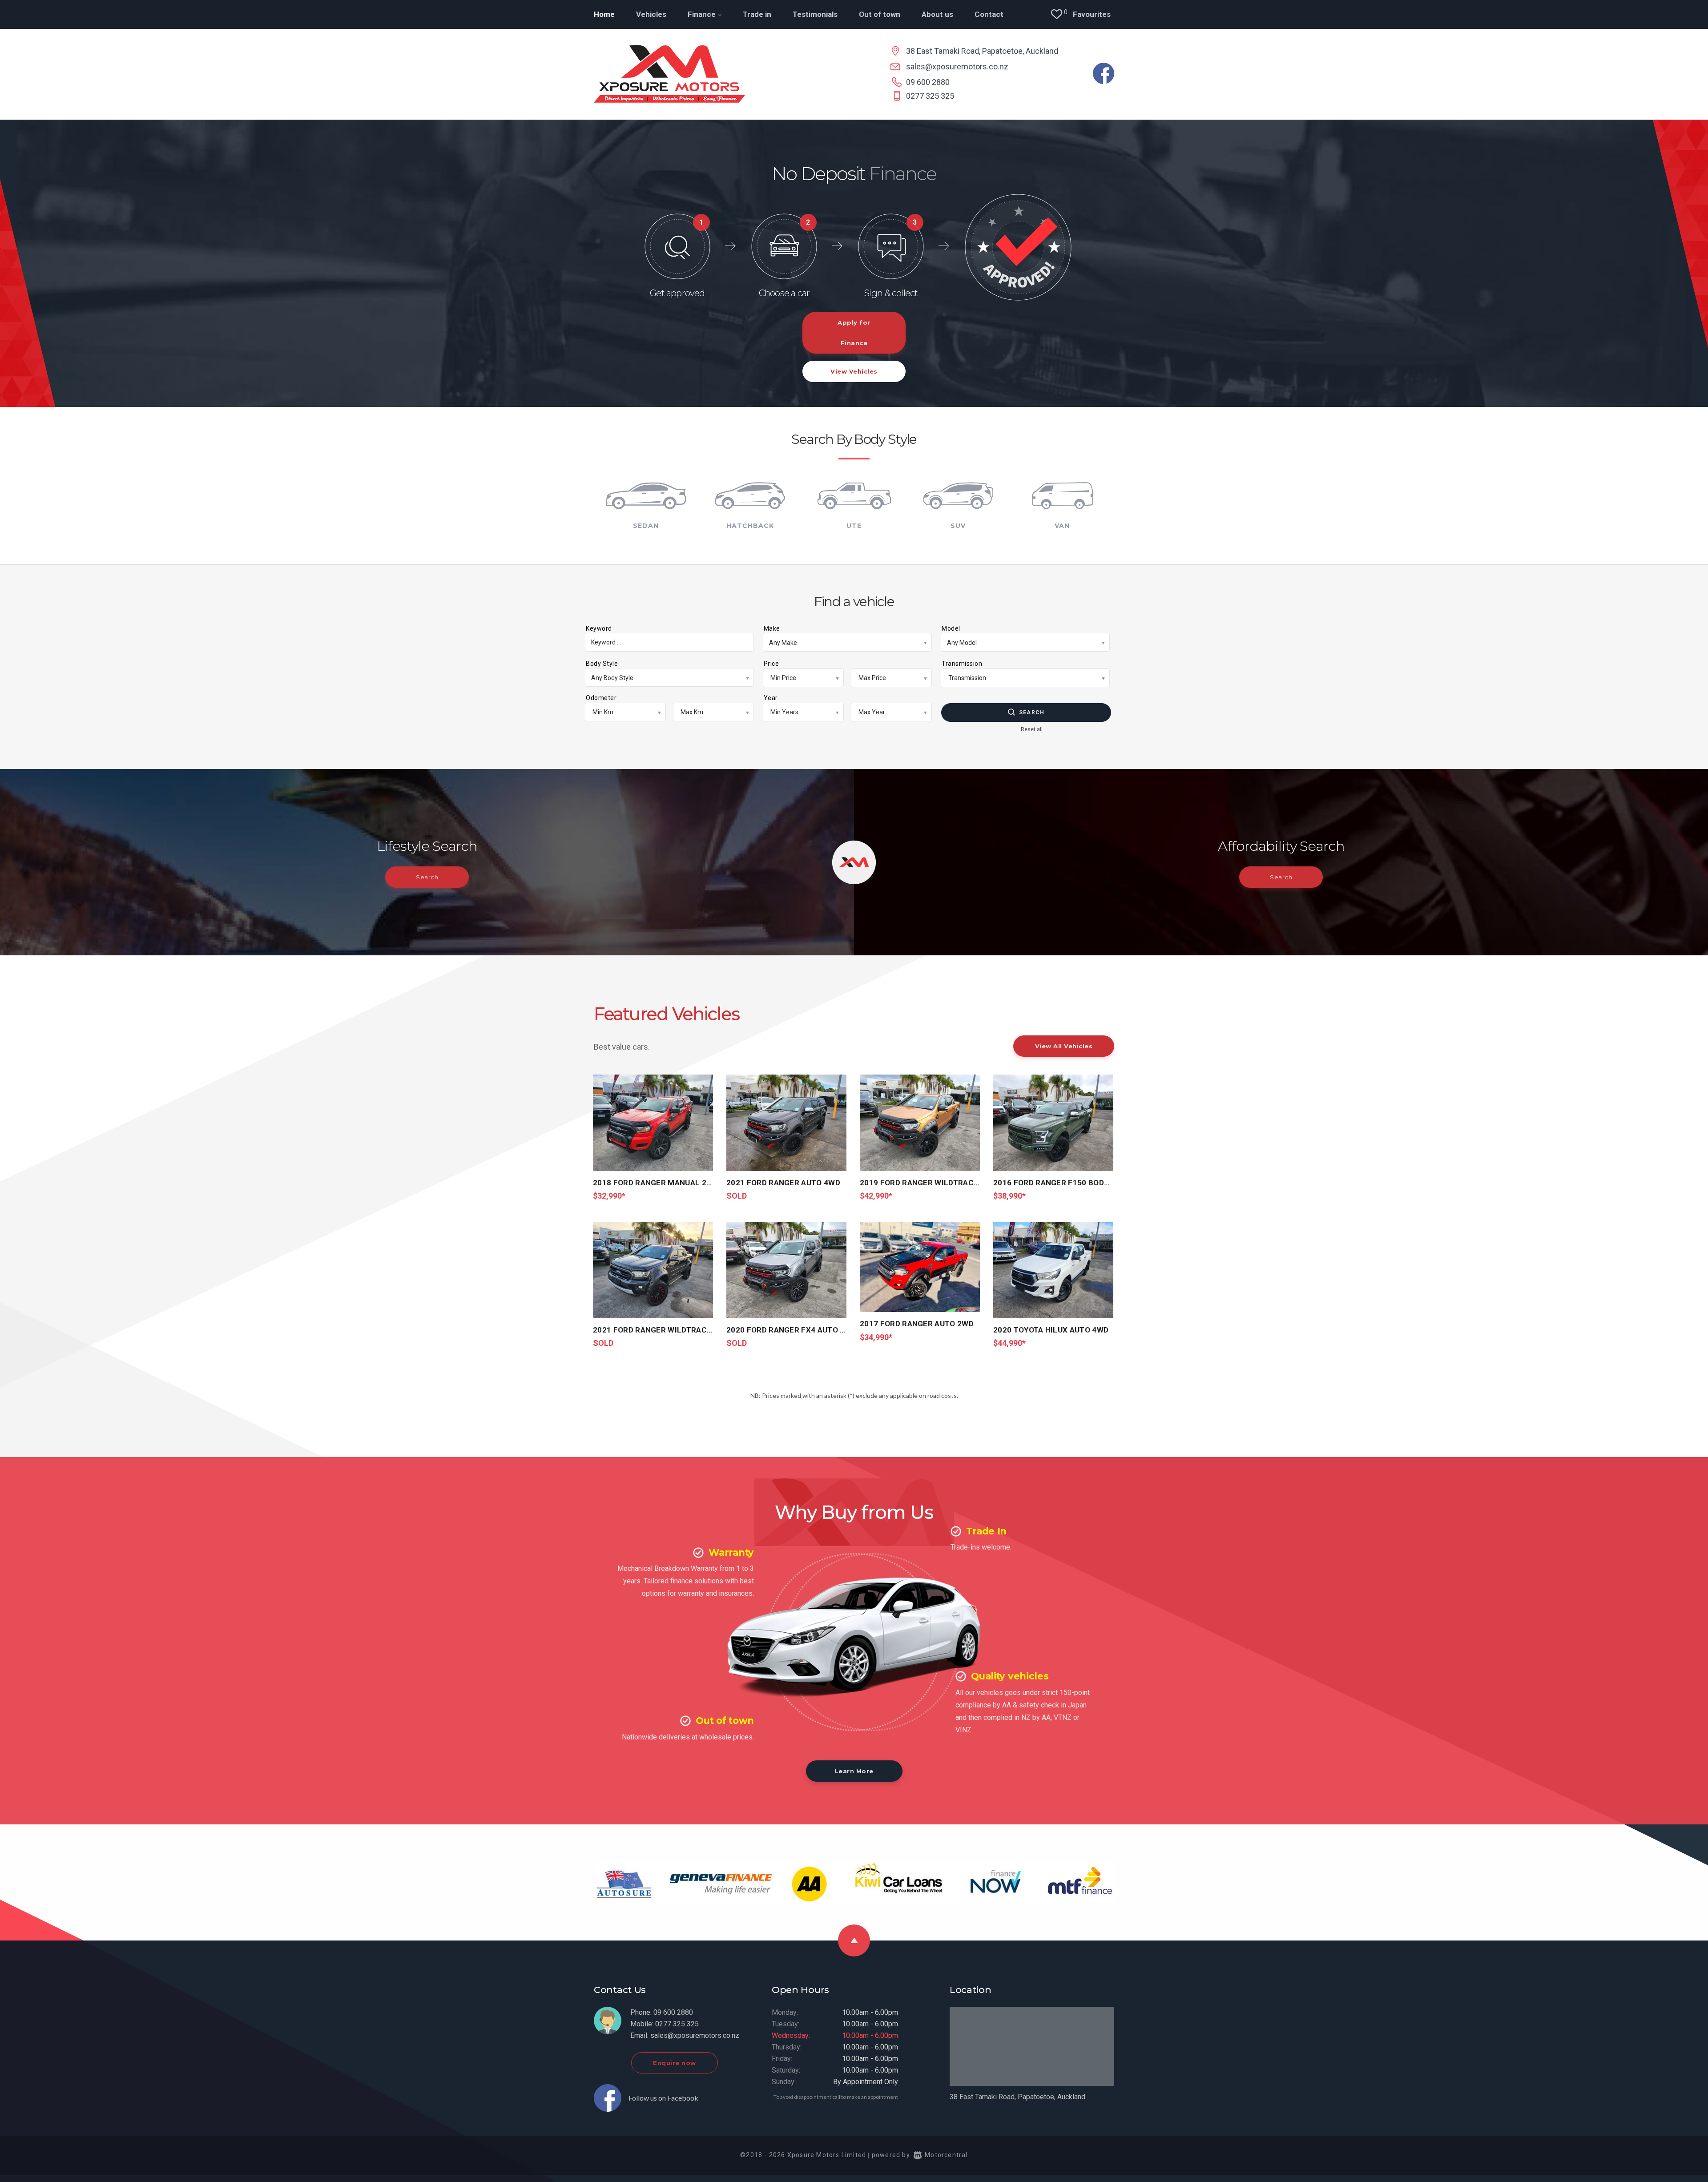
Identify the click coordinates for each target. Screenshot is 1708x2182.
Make (772, 628)
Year (771, 698)
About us (937, 14)
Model (951, 628)
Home (604, 14)
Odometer (601, 698)
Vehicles (651, 14)
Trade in (757, 14)
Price (771, 664)
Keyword (599, 628)
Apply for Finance (854, 333)
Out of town (880, 14)
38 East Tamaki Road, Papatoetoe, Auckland (982, 51)
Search (1032, 713)
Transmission (962, 664)
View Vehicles (854, 371)
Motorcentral (946, 2155)
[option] (854, 263)
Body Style (602, 664)
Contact (989, 14)
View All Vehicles (1064, 1046)
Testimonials (815, 14)
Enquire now (675, 2063)
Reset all (1032, 729)
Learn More (854, 1771)
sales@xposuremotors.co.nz (957, 66)
